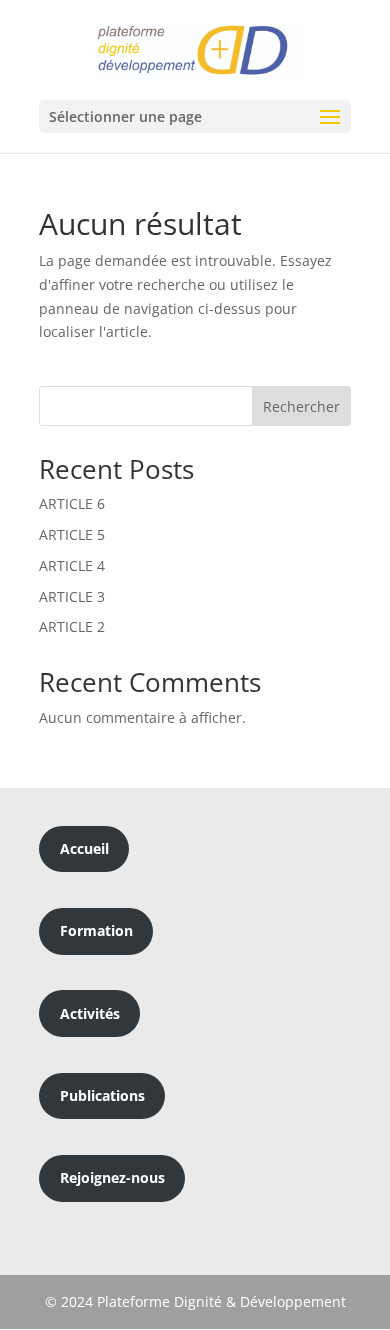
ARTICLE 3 (72, 596)
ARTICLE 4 (72, 565)
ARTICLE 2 (72, 626)
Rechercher (301, 406)
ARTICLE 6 (72, 503)
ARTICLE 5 (72, 534)
